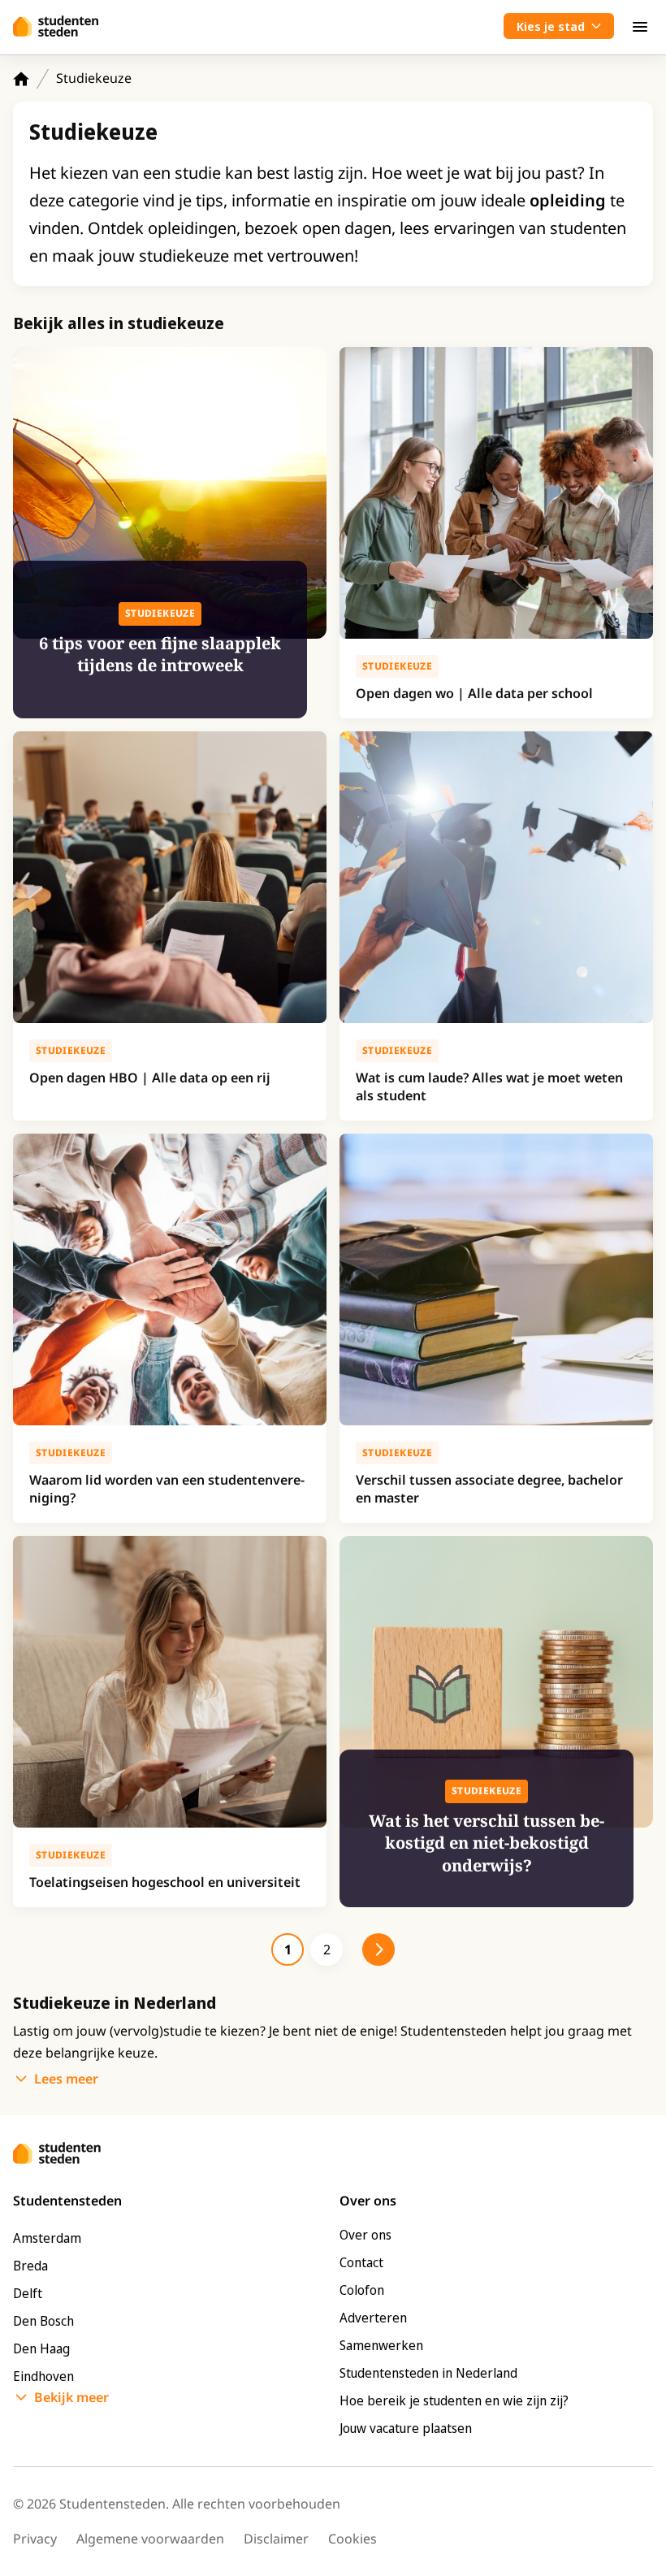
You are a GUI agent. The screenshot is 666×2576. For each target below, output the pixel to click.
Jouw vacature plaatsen (406, 2428)
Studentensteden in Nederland (428, 2373)
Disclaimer (276, 2539)
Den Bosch (43, 2321)
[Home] (21, 79)
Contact (361, 2262)
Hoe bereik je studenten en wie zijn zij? (454, 2400)
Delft (28, 2293)
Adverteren (373, 2318)
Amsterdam (47, 2238)
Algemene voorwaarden (150, 2539)
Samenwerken (381, 2345)
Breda (30, 2266)
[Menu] (640, 26)
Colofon (362, 2290)
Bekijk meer (71, 2397)
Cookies (352, 2539)
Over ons (365, 2235)
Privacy (35, 2539)
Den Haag (41, 2348)
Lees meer (66, 2079)
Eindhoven (43, 2376)
